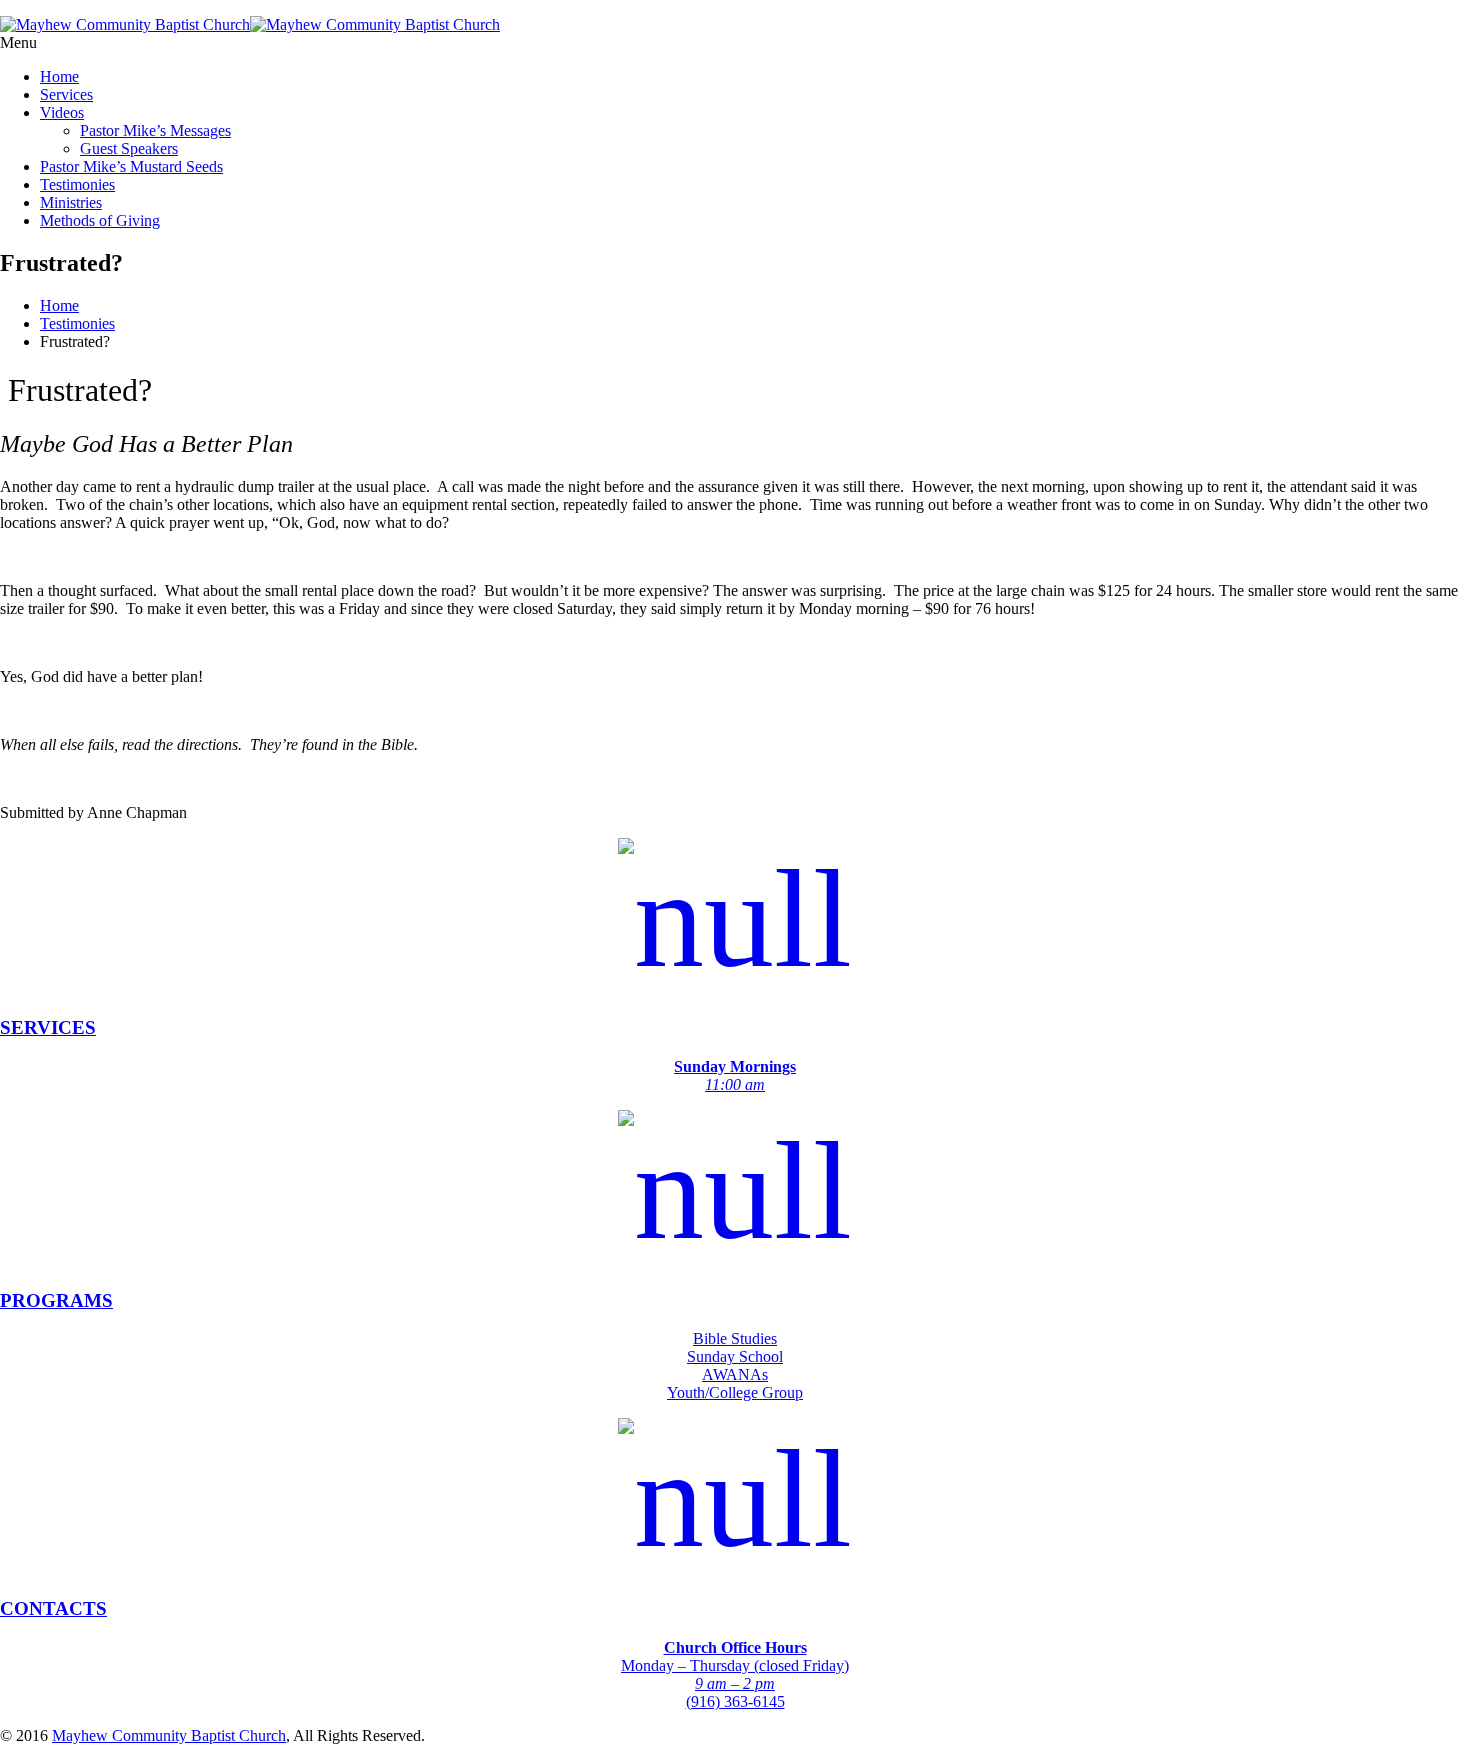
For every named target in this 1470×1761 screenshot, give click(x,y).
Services (66, 94)
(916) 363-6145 (735, 1701)
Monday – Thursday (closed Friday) (735, 1665)
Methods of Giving (100, 220)
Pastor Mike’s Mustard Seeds (131, 166)
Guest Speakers (129, 148)
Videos (62, 112)
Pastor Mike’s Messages (155, 130)
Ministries (71, 202)
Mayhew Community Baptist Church (169, 1735)
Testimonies (77, 184)
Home (59, 76)
